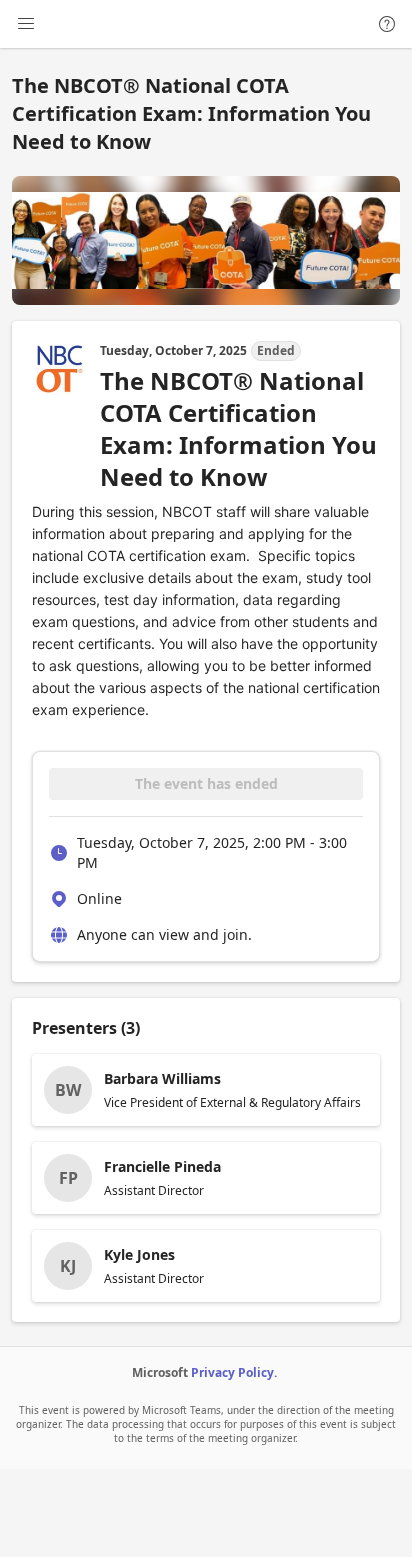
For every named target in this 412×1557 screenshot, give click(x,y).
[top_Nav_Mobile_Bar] (26, 24)
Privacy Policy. (234, 1372)
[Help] (387, 24)
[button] (206, 1090)
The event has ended (206, 783)
